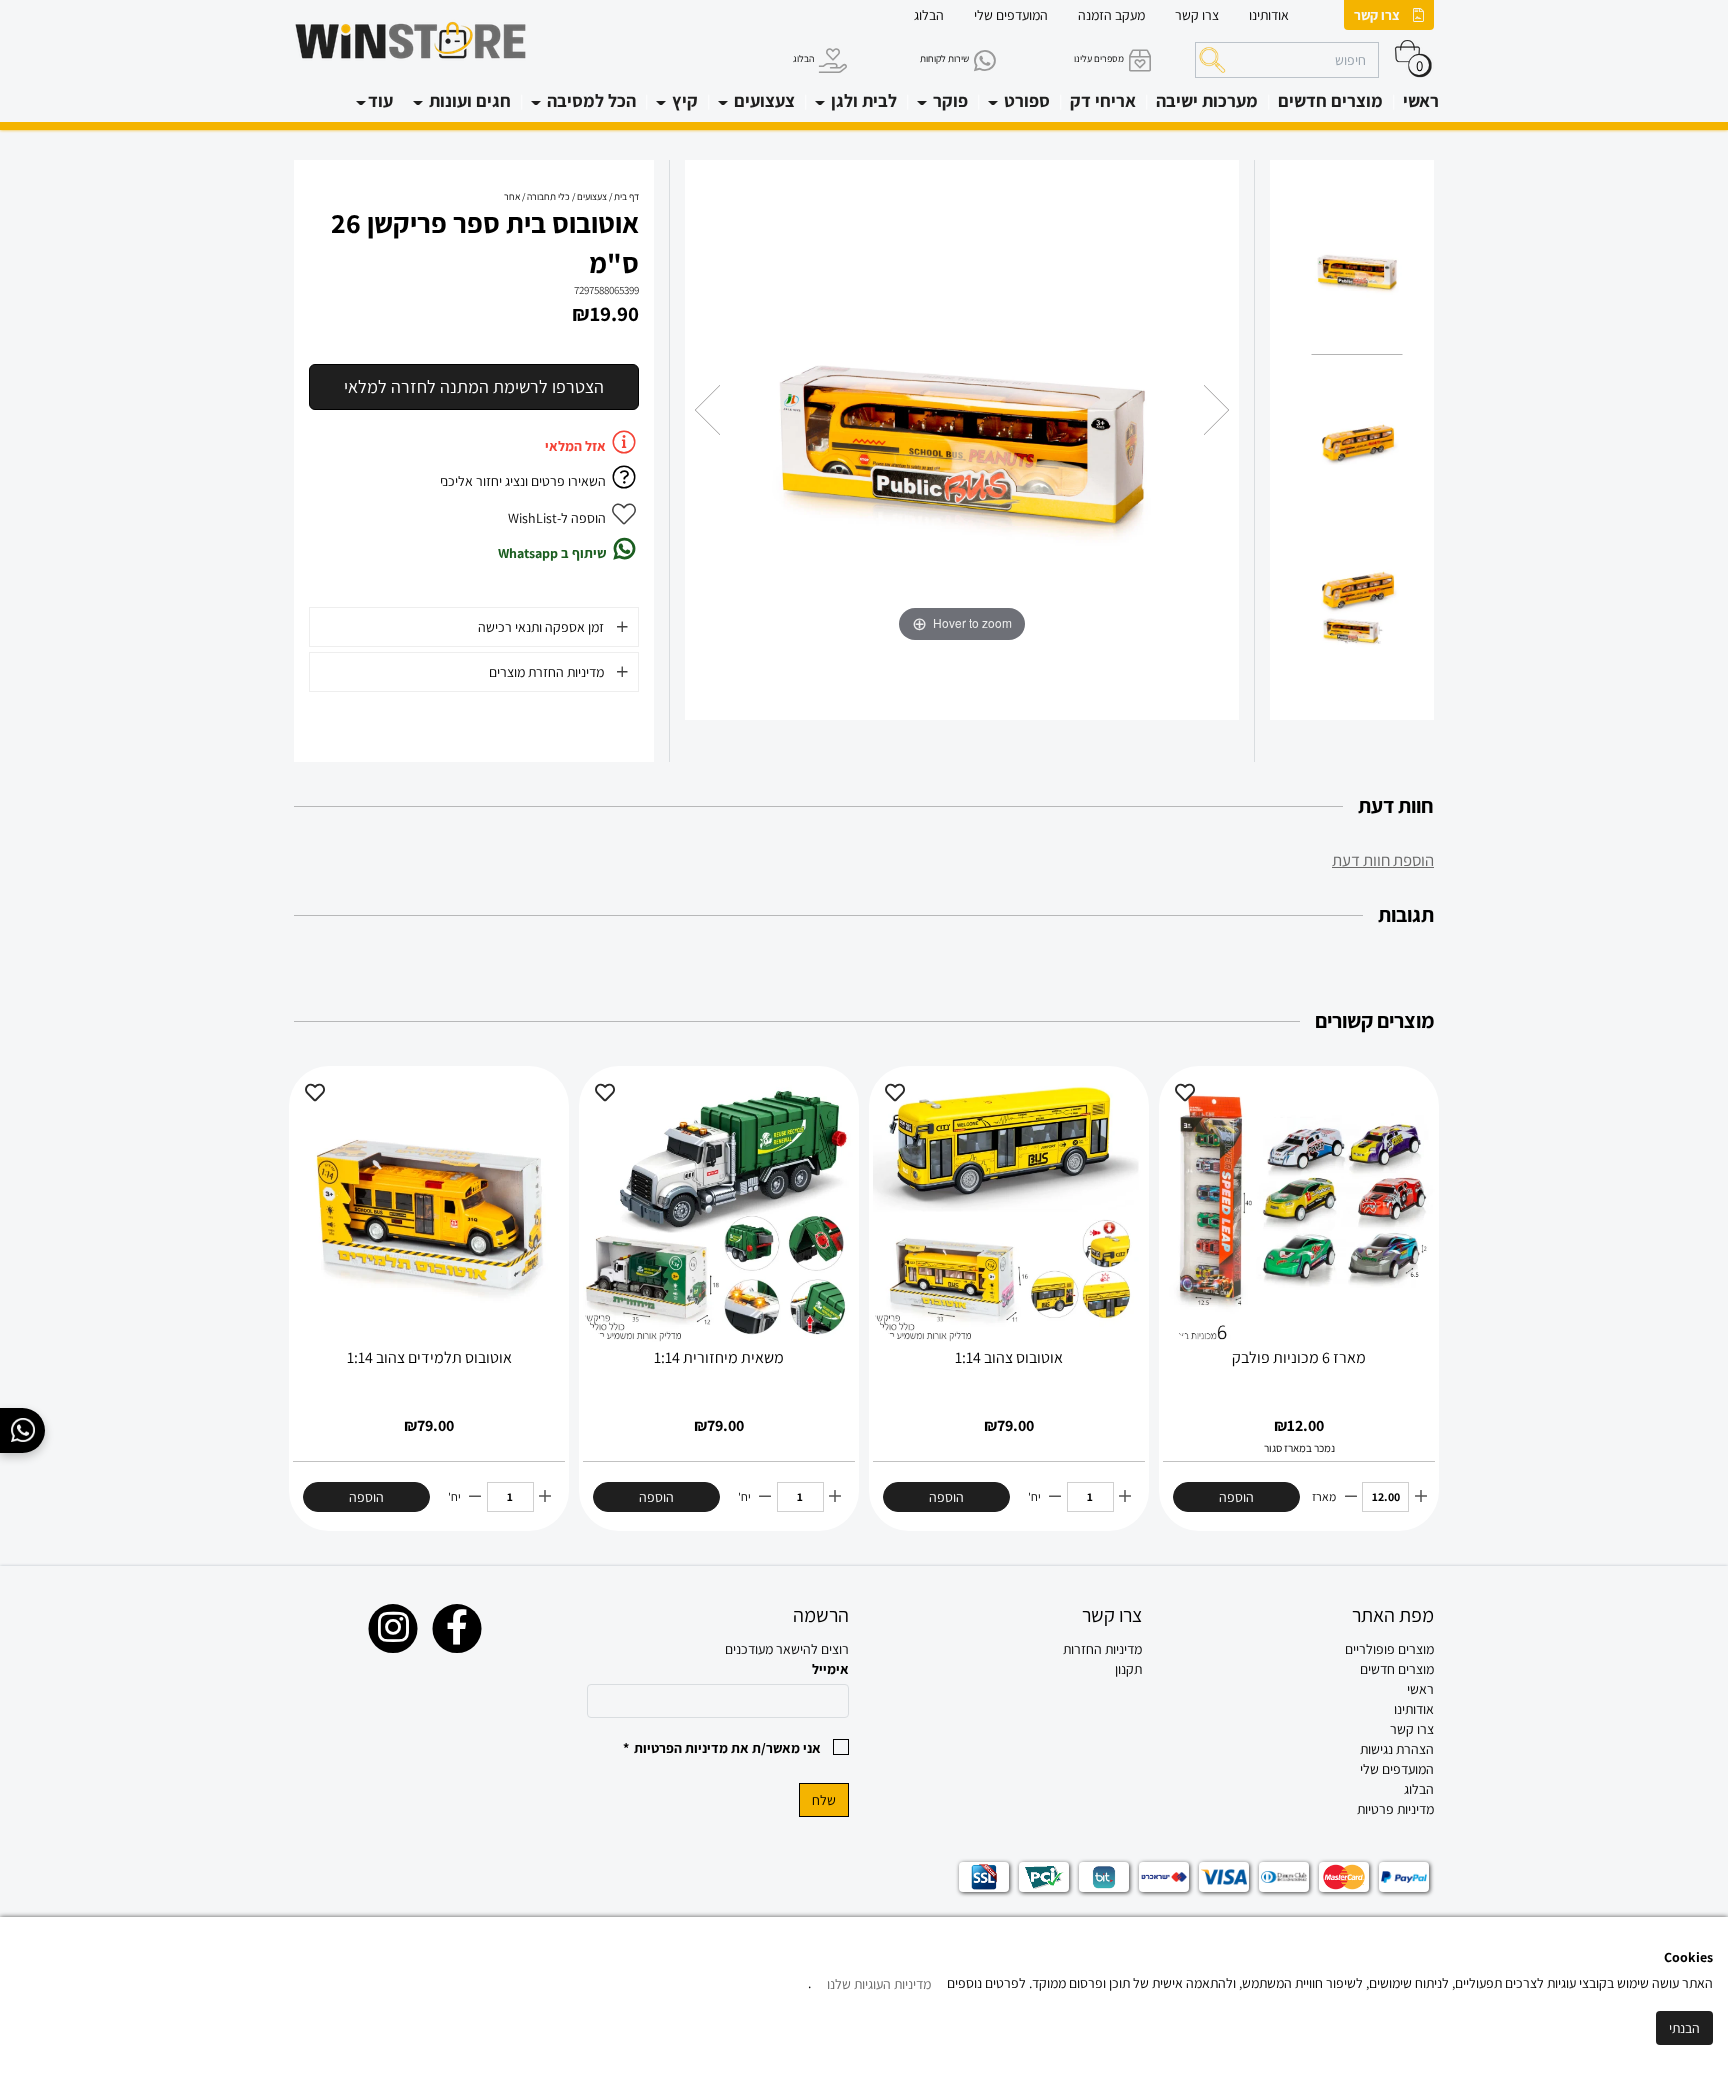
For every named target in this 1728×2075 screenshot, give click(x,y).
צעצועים (762, 100)
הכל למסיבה (589, 100)
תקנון (1128, 1669)
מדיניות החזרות (1102, 1649)
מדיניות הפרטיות (681, 1748)
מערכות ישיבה (1207, 100)
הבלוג (929, 15)
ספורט (1025, 100)
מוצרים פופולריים (1389, 1649)
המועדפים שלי (1011, 15)
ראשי (1421, 100)
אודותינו (1269, 15)
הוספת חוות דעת (1383, 860)
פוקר (948, 100)
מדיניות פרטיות (1395, 1809)
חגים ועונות (468, 100)
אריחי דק (1103, 100)
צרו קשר (1377, 15)
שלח (824, 1800)
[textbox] (1010, 1649)
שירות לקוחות (944, 58)
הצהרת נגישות (1397, 1749)
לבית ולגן (862, 100)
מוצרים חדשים (1330, 100)
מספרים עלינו (1099, 58)
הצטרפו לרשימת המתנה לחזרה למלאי (474, 386)
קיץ (683, 100)
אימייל (830, 1669)
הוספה (1236, 1497)
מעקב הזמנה (1111, 15)
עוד (380, 100)
